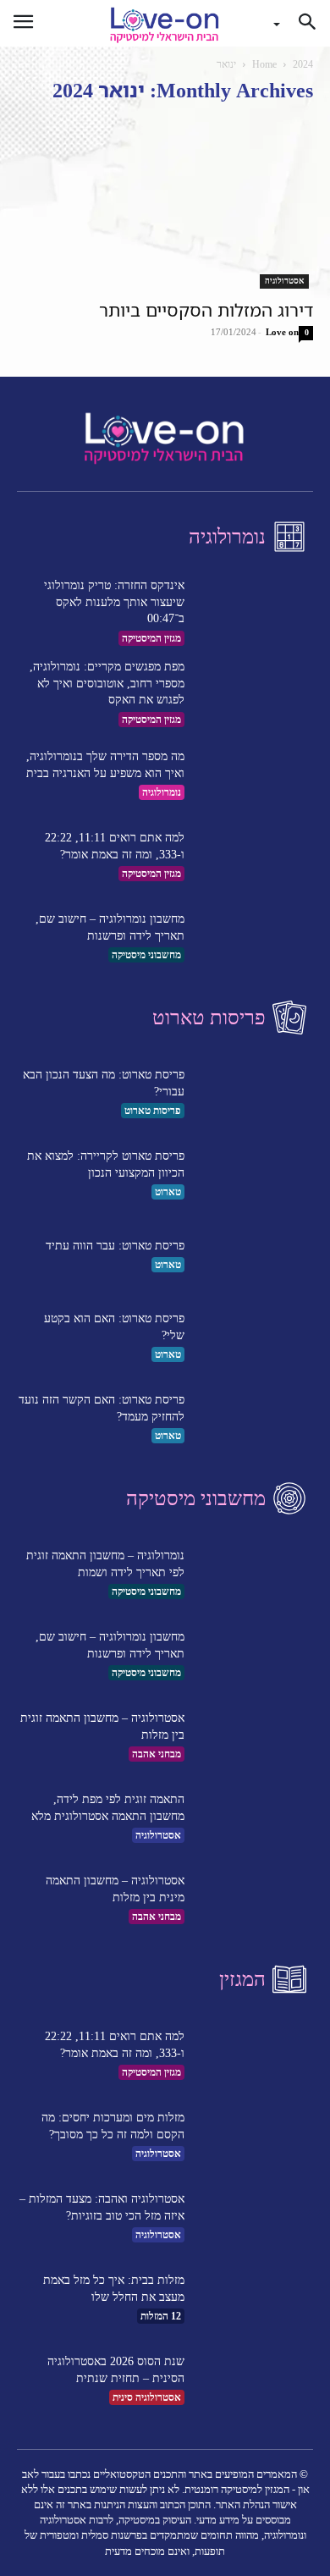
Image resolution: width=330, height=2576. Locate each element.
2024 (303, 64)
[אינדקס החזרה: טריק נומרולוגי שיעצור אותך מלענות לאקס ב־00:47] (254, 612)
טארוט (168, 1192)
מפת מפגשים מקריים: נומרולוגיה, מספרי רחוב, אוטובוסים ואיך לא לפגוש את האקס (107, 683)
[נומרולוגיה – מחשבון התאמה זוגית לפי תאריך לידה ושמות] (254, 1574)
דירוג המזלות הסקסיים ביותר (206, 310)
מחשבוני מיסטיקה (146, 955)
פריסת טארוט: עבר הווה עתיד (115, 1246)
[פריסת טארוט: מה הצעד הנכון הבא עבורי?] (254, 1093)
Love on (282, 332)
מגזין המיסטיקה (151, 638)
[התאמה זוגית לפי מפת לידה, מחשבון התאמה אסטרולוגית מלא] (254, 1818)
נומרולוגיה (162, 792)
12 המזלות (161, 2316)
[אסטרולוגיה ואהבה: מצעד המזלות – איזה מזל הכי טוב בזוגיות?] (254, 2217)
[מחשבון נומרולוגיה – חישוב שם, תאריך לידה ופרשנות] (254, 937)
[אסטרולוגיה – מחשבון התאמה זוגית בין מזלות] (254, 1736)
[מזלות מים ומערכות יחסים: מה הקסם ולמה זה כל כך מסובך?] (254, 2136)
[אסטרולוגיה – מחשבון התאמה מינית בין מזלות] (254, 1899)
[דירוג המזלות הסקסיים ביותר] (165, 204)
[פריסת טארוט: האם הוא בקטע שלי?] (254, 1337)
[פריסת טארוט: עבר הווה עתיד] (254, 1255)
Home (264, 64)
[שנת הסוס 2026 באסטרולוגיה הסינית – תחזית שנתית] (254, 2380)
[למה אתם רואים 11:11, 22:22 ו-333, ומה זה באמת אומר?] (254, 856)
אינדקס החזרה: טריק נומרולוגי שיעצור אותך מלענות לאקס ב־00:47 (114, 602)
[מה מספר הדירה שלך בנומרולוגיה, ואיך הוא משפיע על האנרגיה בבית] (254, 775)
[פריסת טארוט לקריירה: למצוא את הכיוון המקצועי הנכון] (254, 1174)
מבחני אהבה (157, 1754)
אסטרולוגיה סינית (147, 2397)
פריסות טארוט (153, 1111)
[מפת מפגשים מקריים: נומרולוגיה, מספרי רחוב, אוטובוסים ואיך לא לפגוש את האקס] (254, 693)
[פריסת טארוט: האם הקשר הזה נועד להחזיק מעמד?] (254, 1418)
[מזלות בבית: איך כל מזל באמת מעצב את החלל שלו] (254, 2298)
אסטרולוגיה (284, 281)
